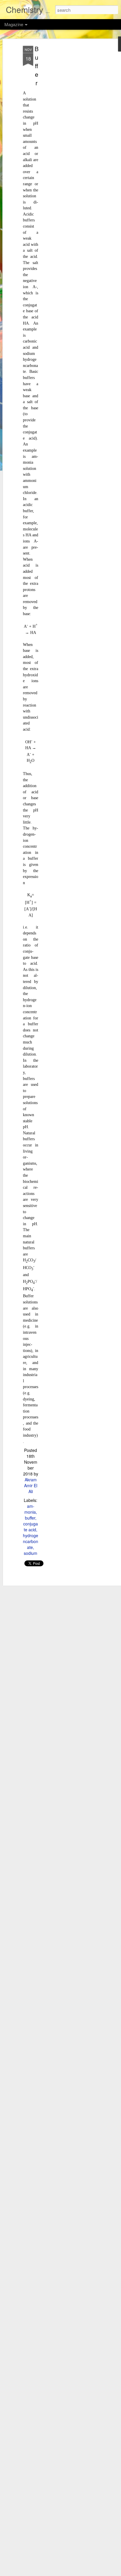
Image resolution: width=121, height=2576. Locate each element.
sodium (31, 1553)
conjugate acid (31, 1527)
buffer (30, 1518)
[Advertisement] (70, 138)
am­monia (30, 1509)
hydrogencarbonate (31, 1541)
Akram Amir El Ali (31, 1485)
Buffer (37, 66)
